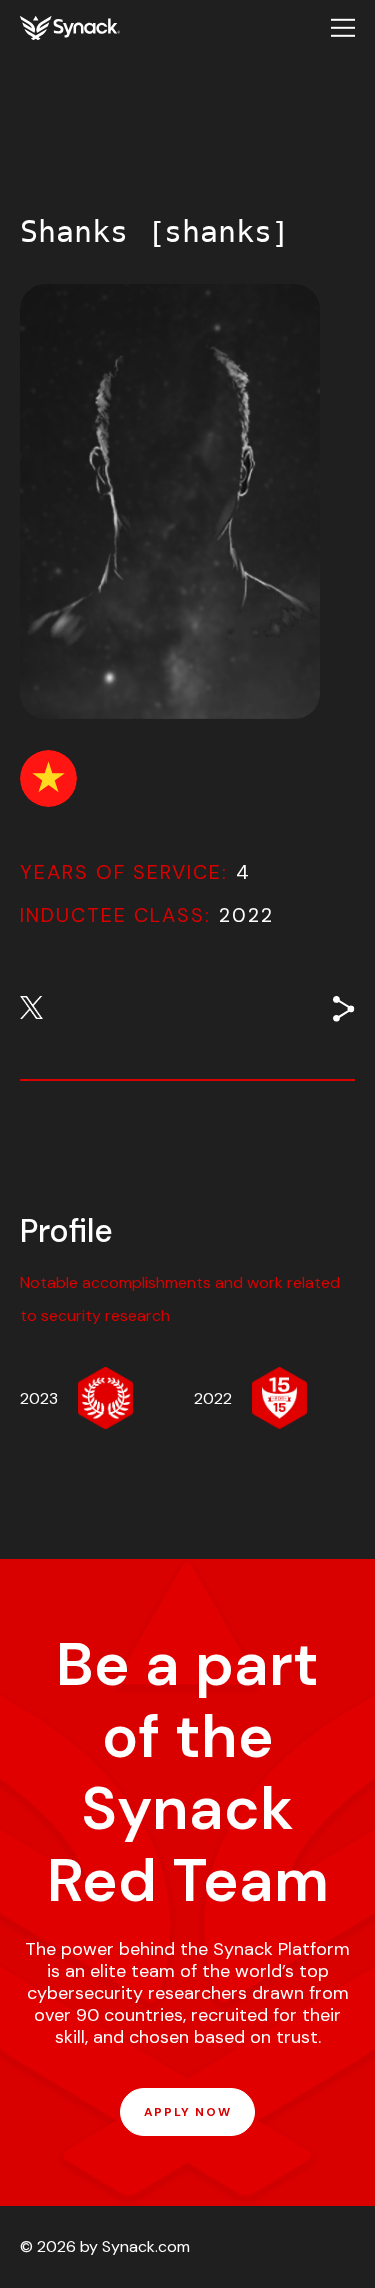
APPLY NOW (187, 2112)
